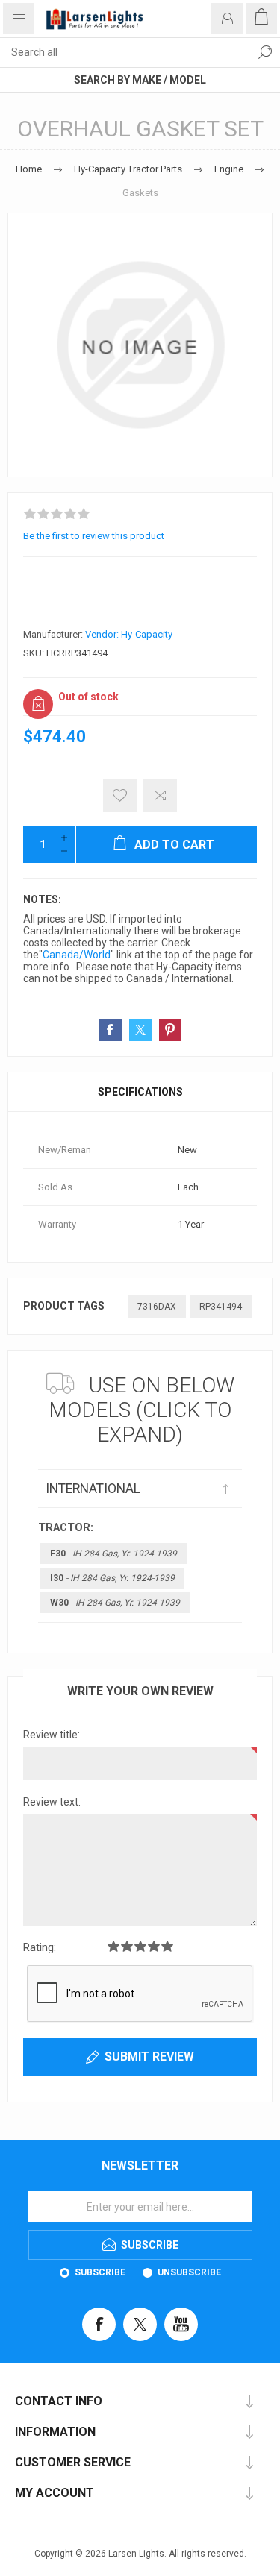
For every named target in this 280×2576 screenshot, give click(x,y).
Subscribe (100, 2272)
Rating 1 (113, 1946)
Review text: (52, 1802)
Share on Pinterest (170, 1030)
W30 (115, 1603)
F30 (113, 1554)
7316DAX (157, 1307)
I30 (112, 1578)
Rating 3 (140, 1946)
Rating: (40, 1947)
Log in (227, 19)
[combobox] (125, 52)
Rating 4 (154, 1946)
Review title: (52, 1735)
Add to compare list (160, 795)
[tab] (140, 1092)
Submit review (149, 2057)
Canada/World (77, 955)
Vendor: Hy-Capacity (129, 634)
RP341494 (221, 1307)
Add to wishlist (120, 795)
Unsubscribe (189, 2272)
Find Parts (265, 52)
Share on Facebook (111, 1030)
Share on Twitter (140, 1030)
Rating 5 (167, 1946)
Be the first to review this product (94, 536)
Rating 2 (127, 1946)
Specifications (140, 1092)
